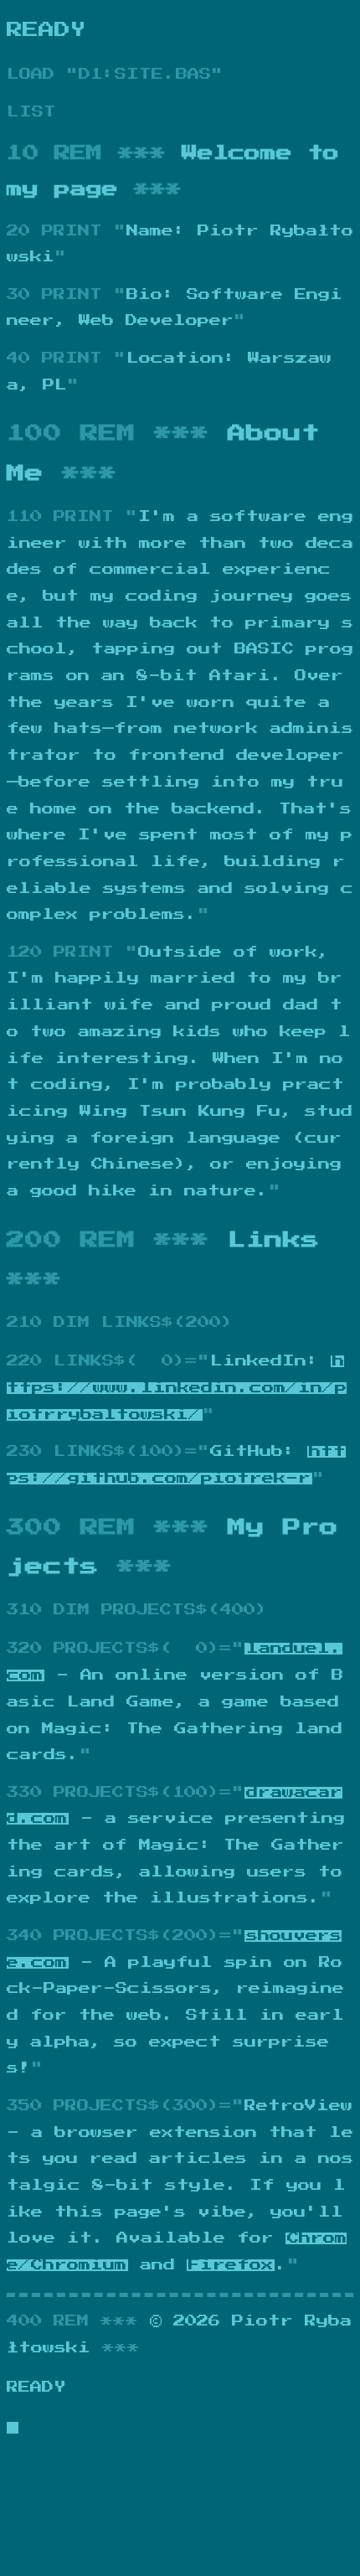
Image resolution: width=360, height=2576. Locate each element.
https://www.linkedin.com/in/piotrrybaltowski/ (177, 1388)
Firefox (231, 2265)
